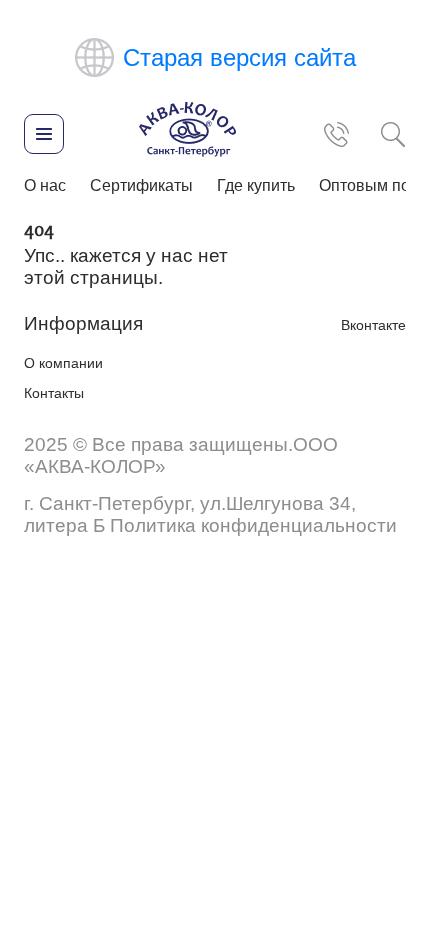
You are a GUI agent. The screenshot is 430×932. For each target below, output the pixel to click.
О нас (45, 185)
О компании (63, 363)
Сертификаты (141, 185)
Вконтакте (373, 325)
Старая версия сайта (239, 57)
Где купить (256, 185)
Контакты (54, 393)
